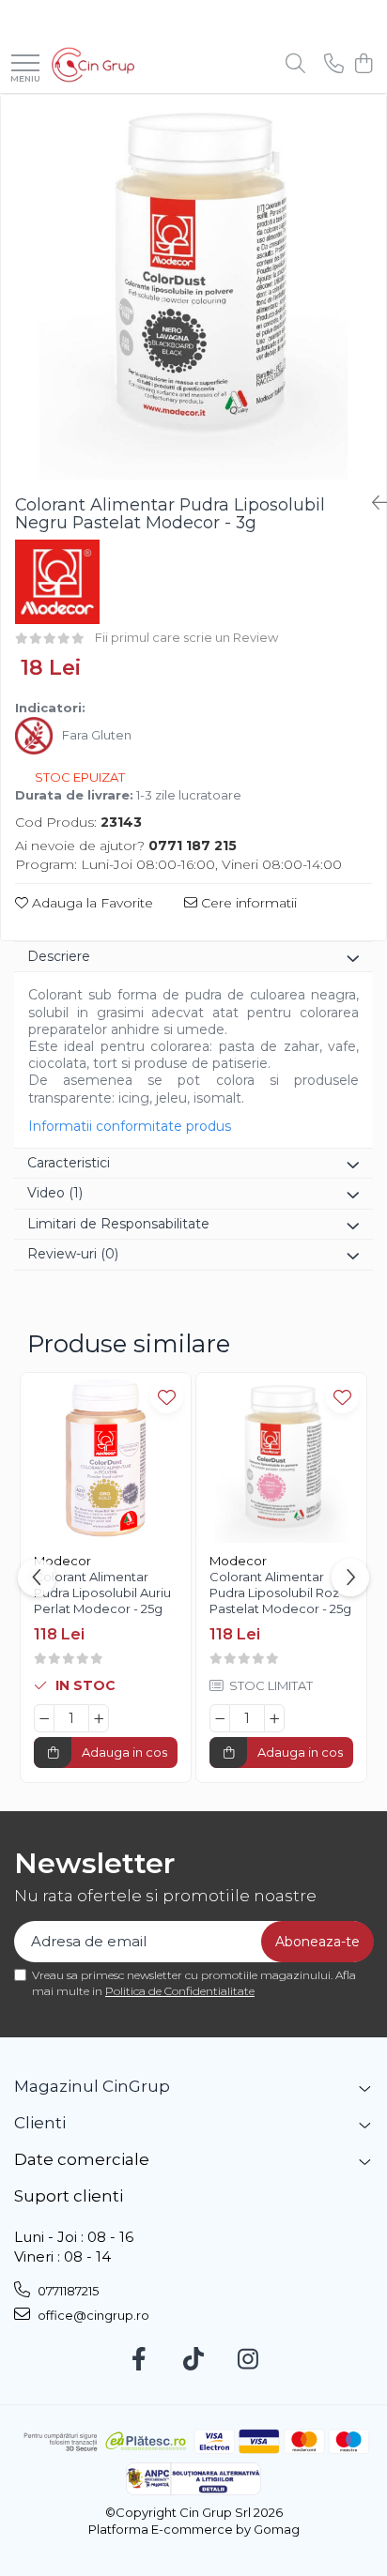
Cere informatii (247, 903)
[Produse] (25, 64)
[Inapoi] (372, 503)
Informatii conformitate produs (130, 1126)
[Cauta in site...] (295, 64)
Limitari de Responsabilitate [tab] (118, 1224)
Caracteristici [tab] (69, 1163)
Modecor (62, 1561)
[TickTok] (194, 2360)
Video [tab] (55, 1193)
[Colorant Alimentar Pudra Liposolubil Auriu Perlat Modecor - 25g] (106, 1458)
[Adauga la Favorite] (167, 1397)
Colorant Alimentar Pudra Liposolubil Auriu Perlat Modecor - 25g (102, 1593)
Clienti (40, 2123)
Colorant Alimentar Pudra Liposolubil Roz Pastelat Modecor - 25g (280, 1593)
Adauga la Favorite (91, 903)
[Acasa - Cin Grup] (93, 65)
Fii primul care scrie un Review (186, 637)
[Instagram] (248, 2360)
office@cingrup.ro (92, 2315)
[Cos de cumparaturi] (363, 64)
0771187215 (67, 2291)
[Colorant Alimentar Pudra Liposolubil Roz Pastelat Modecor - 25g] (281, 1458)
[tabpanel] (193, 287)
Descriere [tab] (59, 956)
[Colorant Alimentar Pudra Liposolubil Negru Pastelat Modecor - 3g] (193, 287)
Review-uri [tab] (73, 1254)
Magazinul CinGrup (92, 2086)
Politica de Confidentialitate (180, 1991)
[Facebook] (139, 2360)
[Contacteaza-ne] (334, 64)
